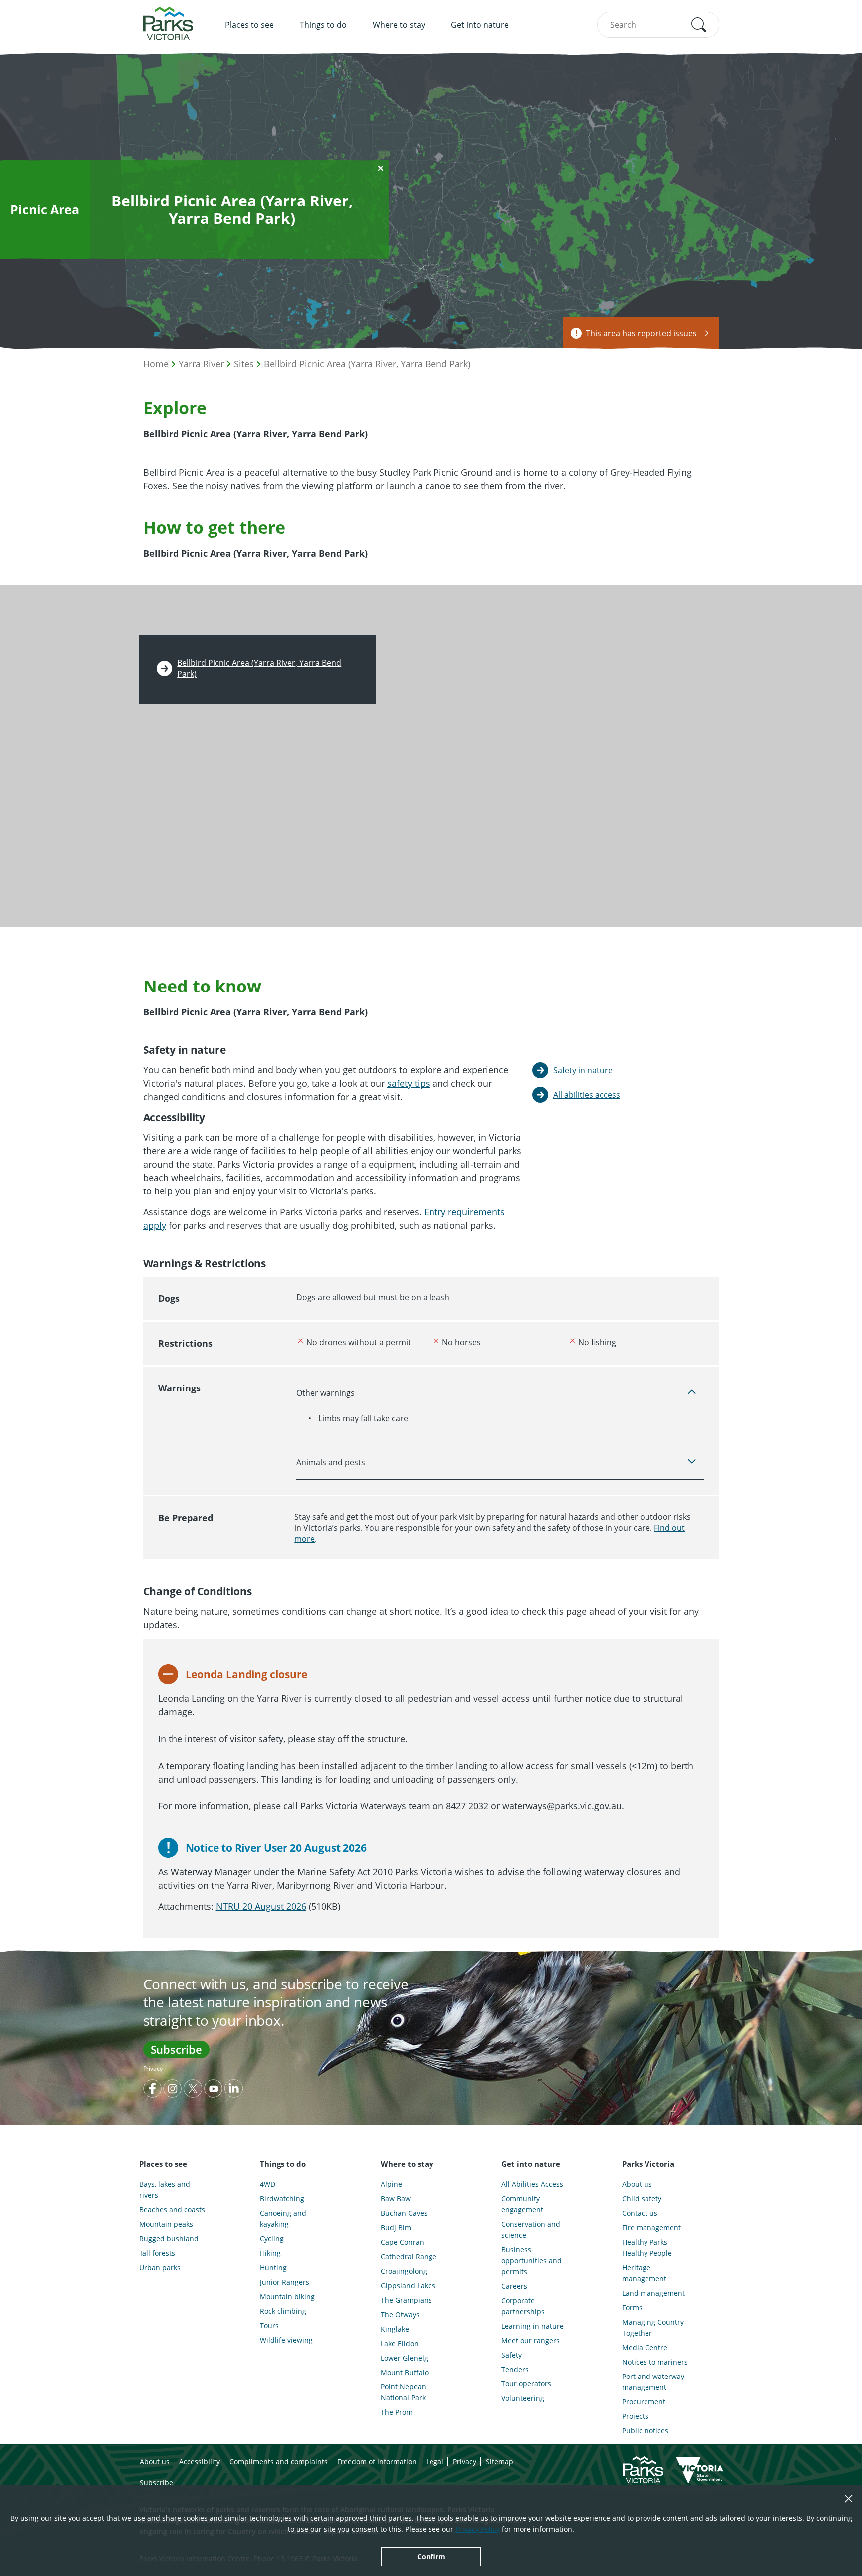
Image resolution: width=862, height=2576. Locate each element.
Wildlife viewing (286, 2340)
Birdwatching (282, 2199)
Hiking (270, 2253)
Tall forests (157, 2253)
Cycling (272, 2239)
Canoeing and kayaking (283, 2219)
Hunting (273, 2268)
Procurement (644, 2402)
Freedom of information (377, 2462)
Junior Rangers (285, 2282)
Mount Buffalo (405, 2372)
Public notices (645, 2431)
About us (637, 2184)
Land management (653, 2293)
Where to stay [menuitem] (399, 25)
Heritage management (644, 2273)
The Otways (400, 2314)
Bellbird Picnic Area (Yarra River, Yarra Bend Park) (367, 364)
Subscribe (176, 2049)
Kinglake (395, 2329)
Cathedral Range (409, 2257)
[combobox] (658, 25)
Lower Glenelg (404, 2358)
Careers (514, 2286)
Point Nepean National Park (403, 2392)
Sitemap (500, 2462)
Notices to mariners (655, 2362)
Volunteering (523, 2398)
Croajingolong (404, 2271)
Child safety (642, 2199)
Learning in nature (533, 2326)
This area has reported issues (641, 333)
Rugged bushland (169, 2239)
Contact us (640, 2213)
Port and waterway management (653, 2382)
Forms (632, 2307)
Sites (244, 364)
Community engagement (522, 2204)
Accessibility (200, 2462)
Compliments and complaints (279, 2462)
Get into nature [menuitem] (480, 25)
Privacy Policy (478, 2529)
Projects (635, 2416)
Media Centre (645, 2347)
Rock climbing (283, 2311)
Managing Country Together (653, 2327)
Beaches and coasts (172, 2210)
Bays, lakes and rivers (165, 2190)
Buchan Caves (404, 2213)
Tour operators (526, 2384)
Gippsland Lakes (408, 2285)
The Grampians (406, 2300)
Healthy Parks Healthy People (647, 2248)
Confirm (431, 2556)
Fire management (651, 2228)
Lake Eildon (400, 2343)
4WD (268, 2184)
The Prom (397, 2412)
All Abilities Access (532, 2184)
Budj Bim (396, 2228)
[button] (699, 25)
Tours (269, 2325)
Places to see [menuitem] (249, 25)
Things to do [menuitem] (323, 25)
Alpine (391, 2184)
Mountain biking (287, 2296)
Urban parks (160, 2268)
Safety (512, 2355)
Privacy (153, 2069)
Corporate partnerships (523, 2306)
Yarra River (201, 364)
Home (156, 364)
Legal (435, 2462)
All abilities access (587, 1095)
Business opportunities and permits (532, 2261)
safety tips (409, 1083)
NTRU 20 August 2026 (261, 1906)
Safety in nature (583, 1070)
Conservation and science (531, 2230)
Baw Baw (396, 2199)
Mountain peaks (166, 2224)
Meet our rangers (531, 2340)
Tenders (515, 2369)
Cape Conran (402, 2242)
